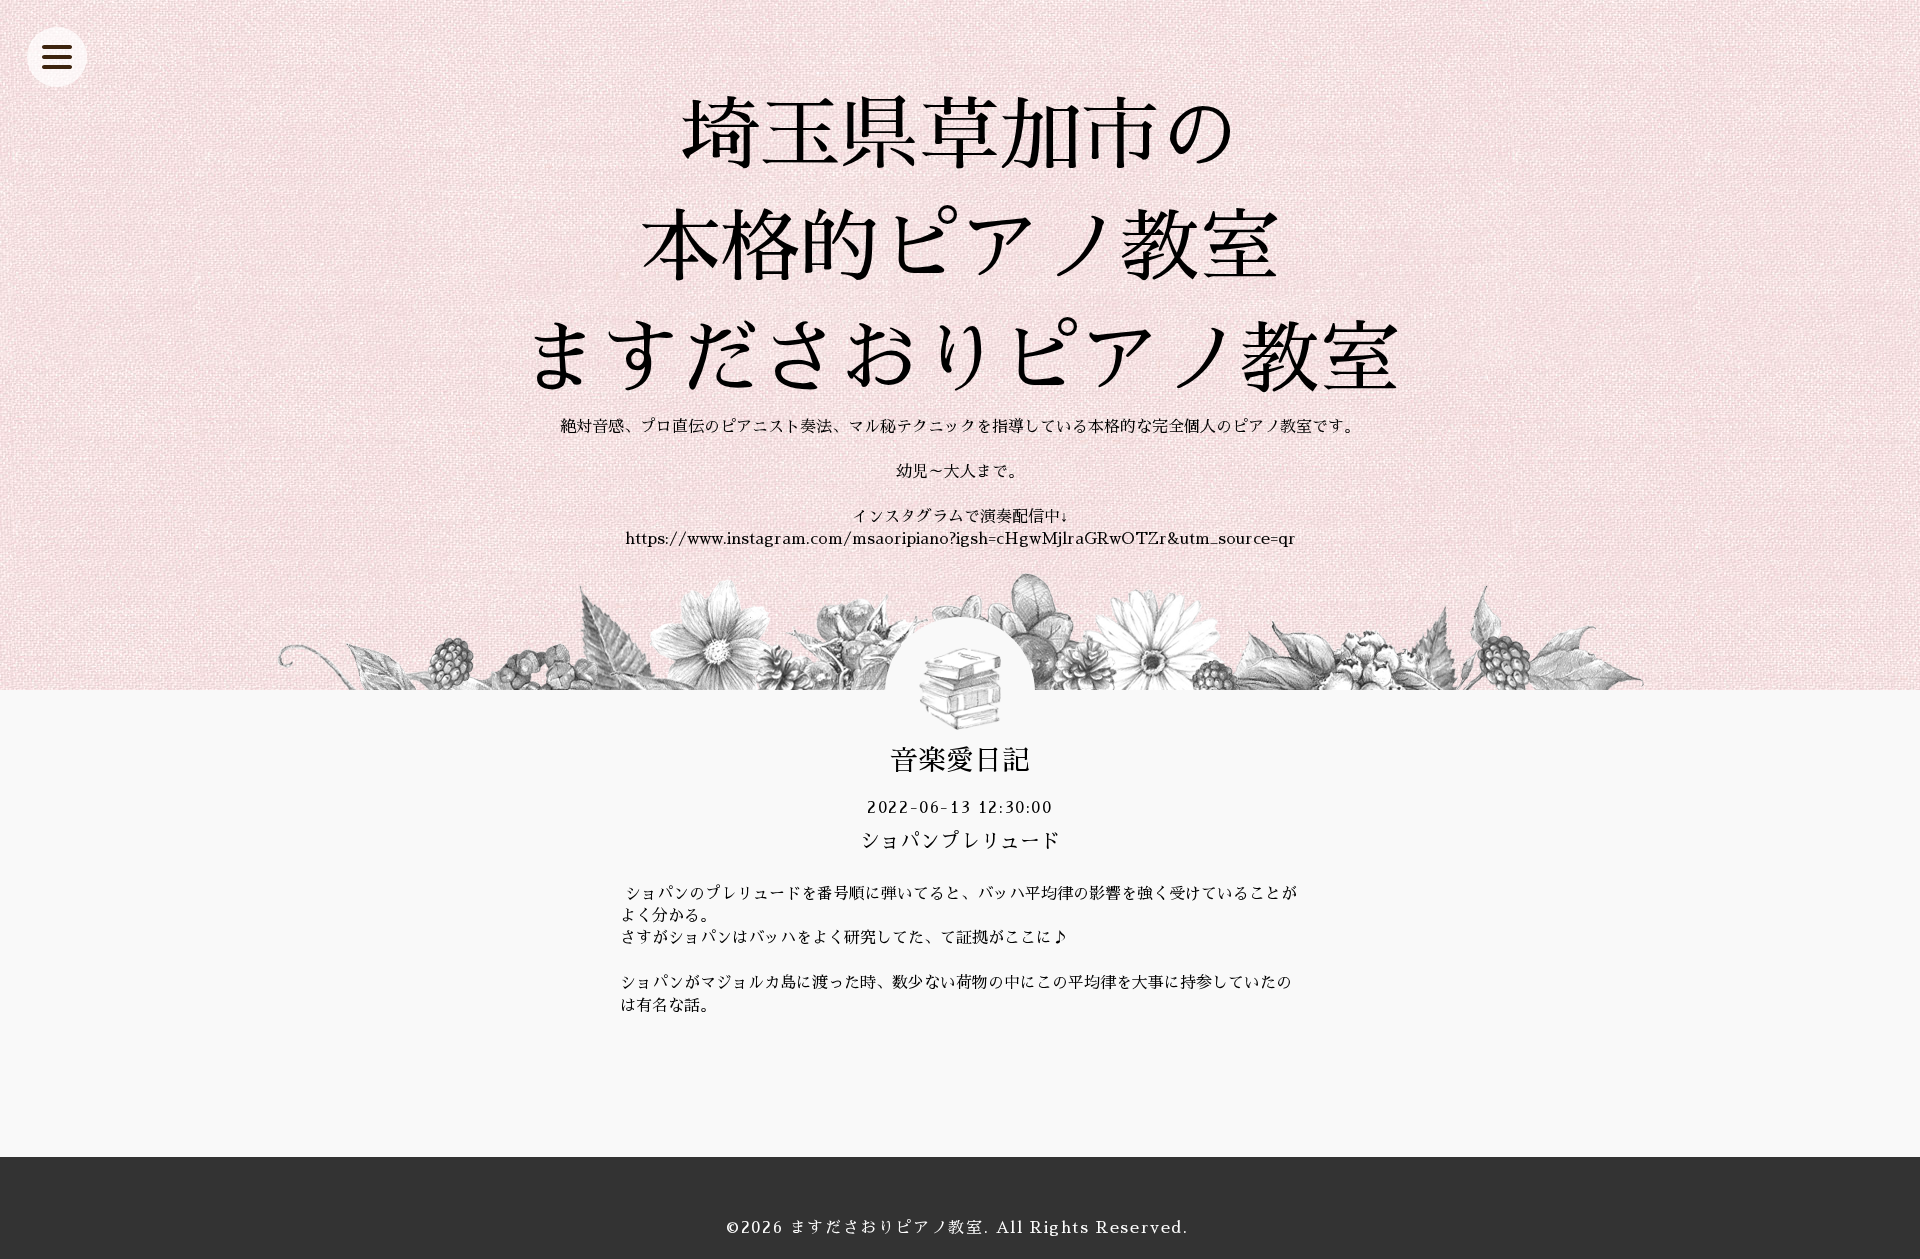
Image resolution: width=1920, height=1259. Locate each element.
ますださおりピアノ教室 (887, 1228)
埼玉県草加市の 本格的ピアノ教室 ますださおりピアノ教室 (960, 248)
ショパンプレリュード (960, 841)
